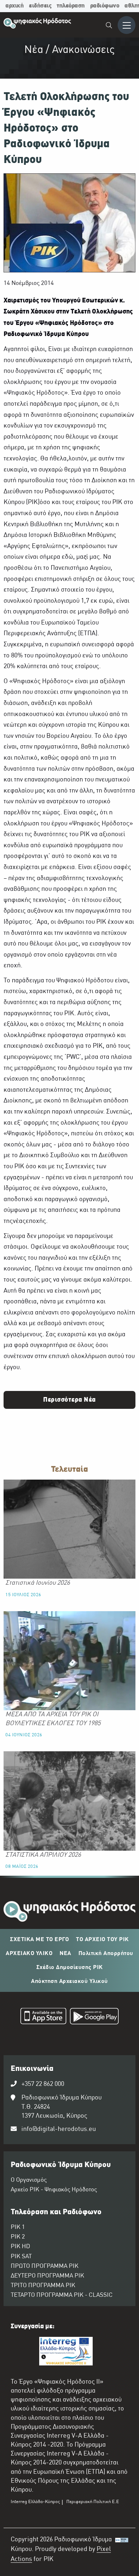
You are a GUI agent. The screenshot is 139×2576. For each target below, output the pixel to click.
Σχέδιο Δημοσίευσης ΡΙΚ (70, 1968)
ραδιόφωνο (105, 6)
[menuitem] (109, 26)
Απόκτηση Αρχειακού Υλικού (69, 1982)
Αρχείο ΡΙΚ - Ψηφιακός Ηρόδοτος (54, 2190)
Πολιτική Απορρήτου (106, 1954)
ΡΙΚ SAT (21, 2257)
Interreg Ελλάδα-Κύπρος (35, 2502)
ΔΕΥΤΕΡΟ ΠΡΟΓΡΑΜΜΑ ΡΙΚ (47, 2276)
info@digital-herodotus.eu (59, 2129)
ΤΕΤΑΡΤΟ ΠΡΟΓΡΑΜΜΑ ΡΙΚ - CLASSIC (62, 2295)
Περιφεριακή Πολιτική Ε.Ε (93, 2502)
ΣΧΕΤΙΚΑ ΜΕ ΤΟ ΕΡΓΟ (39, 1940)
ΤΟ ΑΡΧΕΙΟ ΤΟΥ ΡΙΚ (102, 1940)
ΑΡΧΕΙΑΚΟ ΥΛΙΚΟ (29, 1954)
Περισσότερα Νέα (69, 1400)
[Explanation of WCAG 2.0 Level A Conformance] (122, 2552)
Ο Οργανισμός (29, 2180)
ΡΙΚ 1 (18, 2227)
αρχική (14, 6)
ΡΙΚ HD (20, 2247)
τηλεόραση (71, 6)
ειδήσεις (40, 6)
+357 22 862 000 (43, 2084)
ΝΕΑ (65, 1954)
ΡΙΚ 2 (18, 2237)
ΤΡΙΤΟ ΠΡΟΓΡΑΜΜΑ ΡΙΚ (43, 2286)
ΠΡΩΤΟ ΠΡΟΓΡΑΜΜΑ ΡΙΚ (45, 2266)
